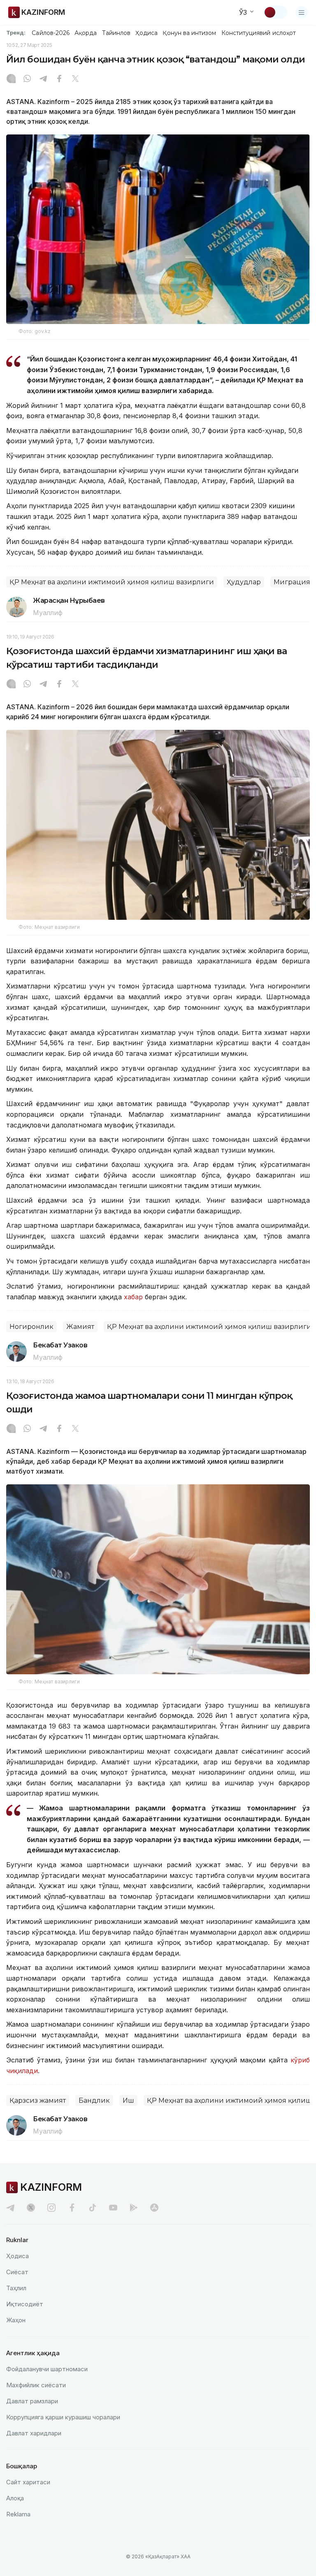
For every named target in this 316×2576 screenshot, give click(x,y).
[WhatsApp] (27, 79)
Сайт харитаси (28, 2482)
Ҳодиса (146, 33)
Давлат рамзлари (32, 2401)
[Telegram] (43, 79)
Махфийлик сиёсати (36, 2385)
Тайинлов (116, 33)
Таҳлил (16, 2288)
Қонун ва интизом (189, 33)
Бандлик (94, 2100)
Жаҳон (16, 2320)
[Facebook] (59, 79)
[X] (75, 79)
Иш (128, 2100)
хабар (133, 1297)
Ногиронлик (31, 1327)
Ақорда (86, 33)
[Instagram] (11, 79)
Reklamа (18, 2514)
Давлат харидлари (34, 2433)
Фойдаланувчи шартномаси (47, 2369)
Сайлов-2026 (51, 33)
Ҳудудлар (244, 582)
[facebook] (72, 2208)
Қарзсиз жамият (38, 2100)
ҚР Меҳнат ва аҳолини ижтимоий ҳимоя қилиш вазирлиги (112, 582)
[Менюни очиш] (302, 12)
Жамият (80, 1327)
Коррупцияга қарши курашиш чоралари (63, 2417)
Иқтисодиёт (25, 2304)
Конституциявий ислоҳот (259, 33)
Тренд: (16, 32)
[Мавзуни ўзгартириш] (275, 12)
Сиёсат (17, 2272)
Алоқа (15, 2498)
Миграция (292, 582)
